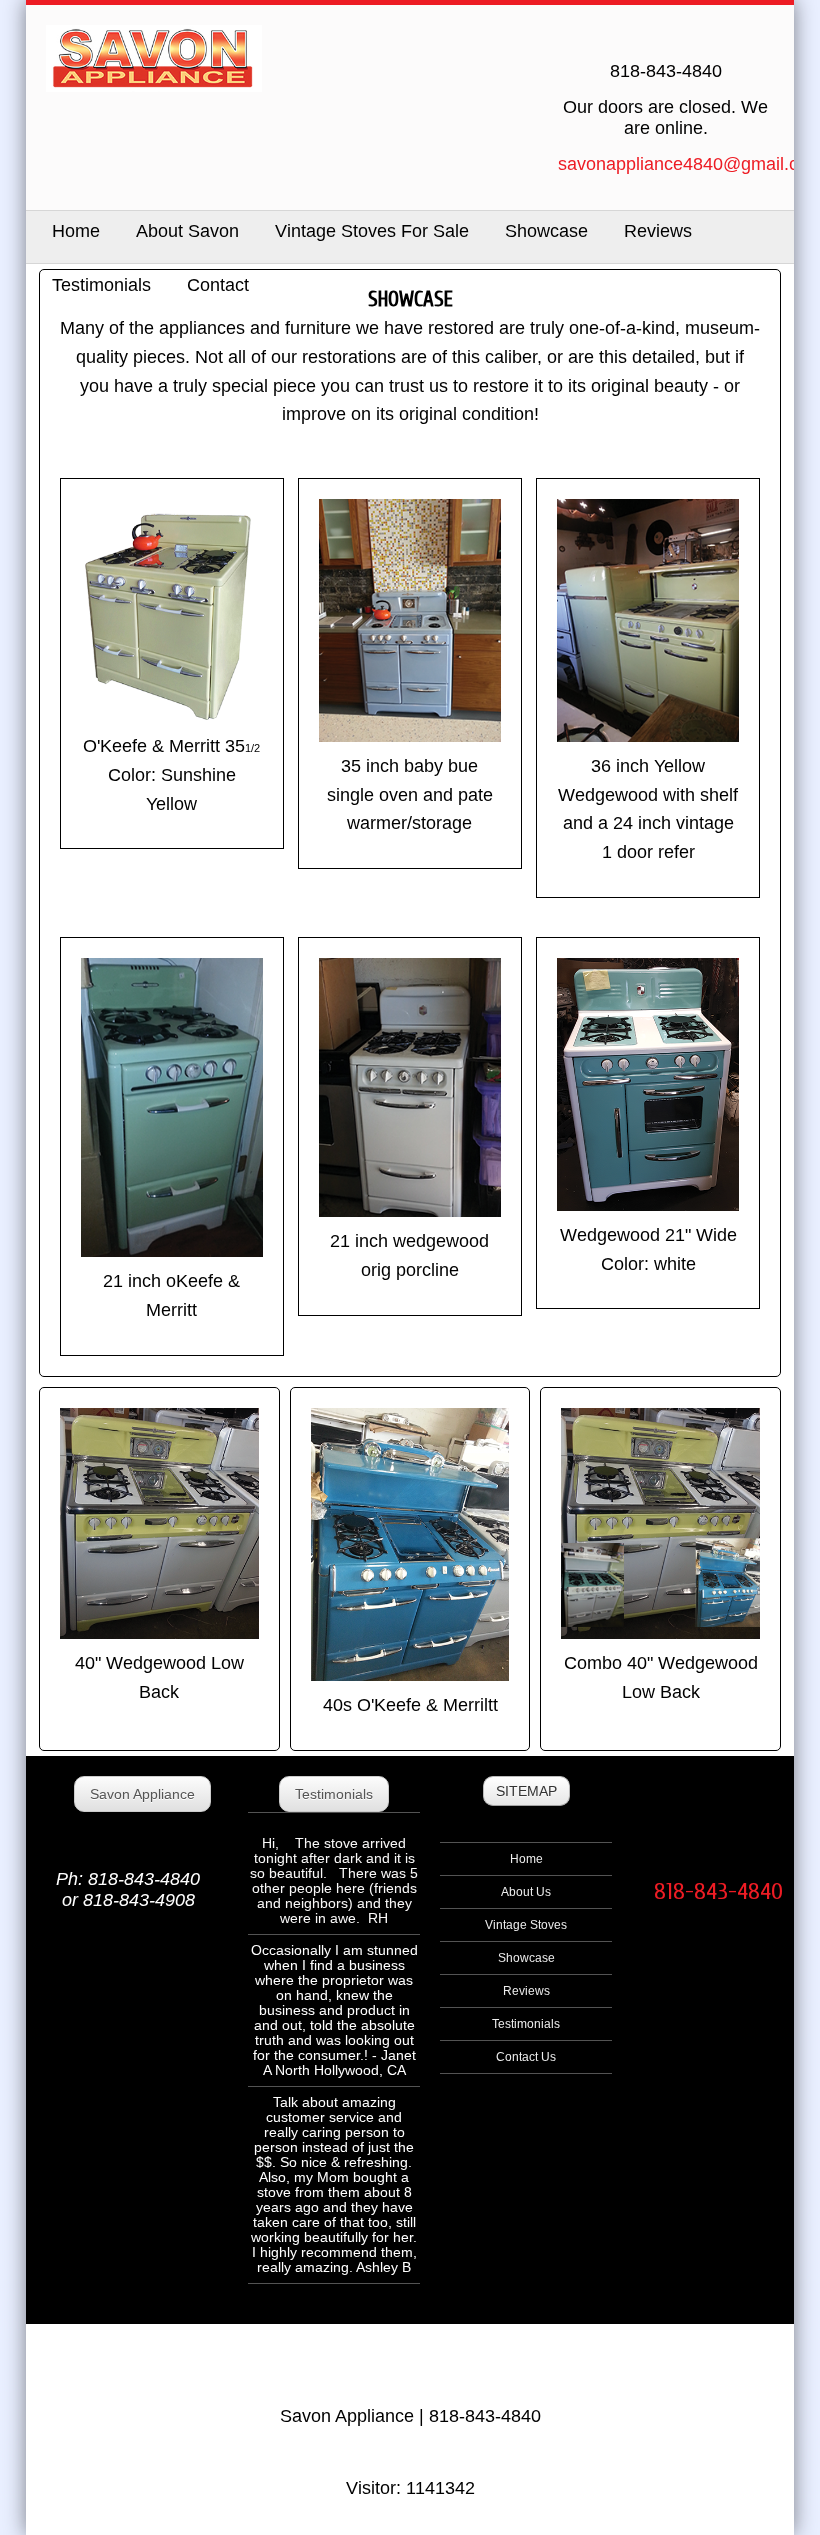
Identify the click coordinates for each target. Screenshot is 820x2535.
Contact (218, 285)
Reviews (658, 231)
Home (526, 1859)
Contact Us (526, 2057)
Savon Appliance (142, 1794)
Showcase (546, 231)
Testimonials (101, 285)
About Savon (187, 231)
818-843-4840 (718, 1891)
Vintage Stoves (526, 1925)
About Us (526, 1892)
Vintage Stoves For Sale (372, 231)
